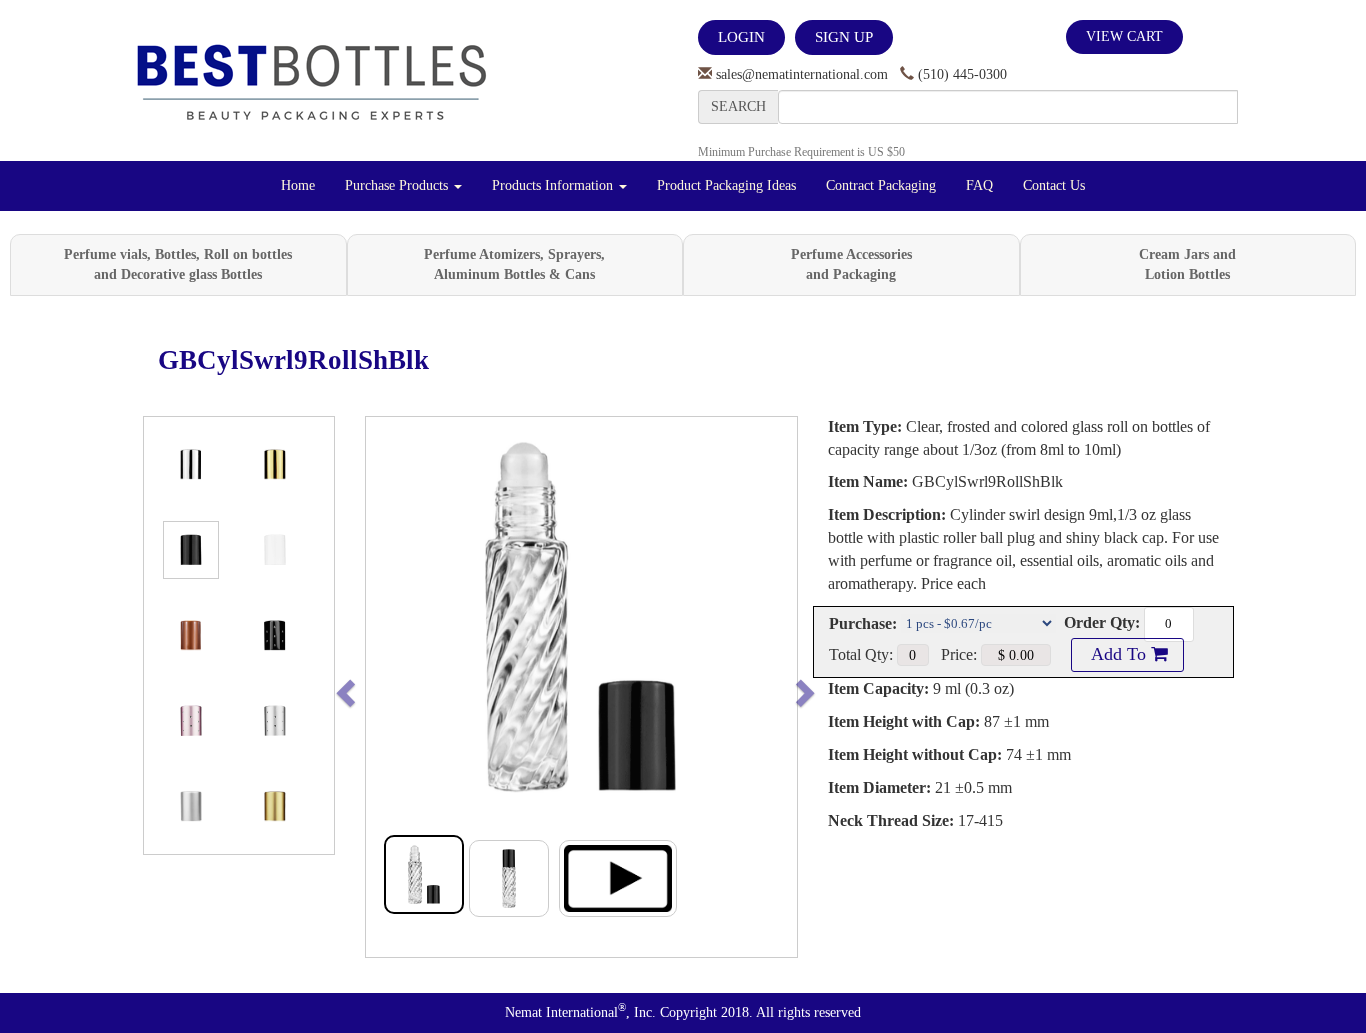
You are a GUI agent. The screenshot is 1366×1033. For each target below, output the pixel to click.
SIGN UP (844, 37)
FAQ (979, 185)
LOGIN (741, 37)
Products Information (554, 185)
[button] (387, 687)
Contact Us (1054, 185)
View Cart (1124, 36)
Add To (1119, 654)
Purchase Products (398, 185)
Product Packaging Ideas (726, 185)
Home (298, 185)
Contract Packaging (881, 185)
